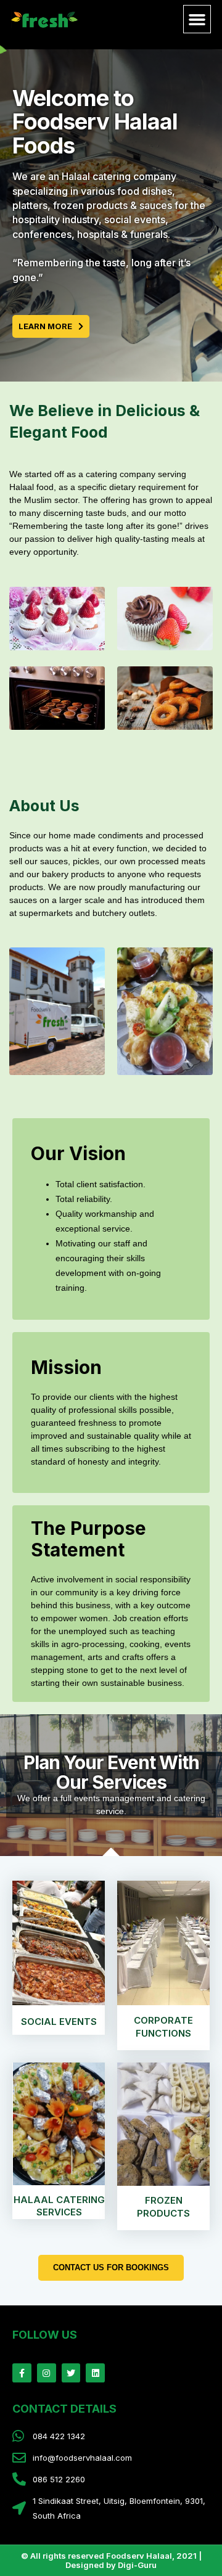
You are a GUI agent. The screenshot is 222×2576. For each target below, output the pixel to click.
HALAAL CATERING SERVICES (59, 2206)
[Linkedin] (95, 2373)
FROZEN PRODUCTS (163, 2207)
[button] (197, 19)
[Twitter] (71, 2373)
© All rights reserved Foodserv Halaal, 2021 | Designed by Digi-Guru (111, 2560)
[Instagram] (47, 2373)
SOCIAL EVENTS (59, 2022)
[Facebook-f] (22, 2373)
